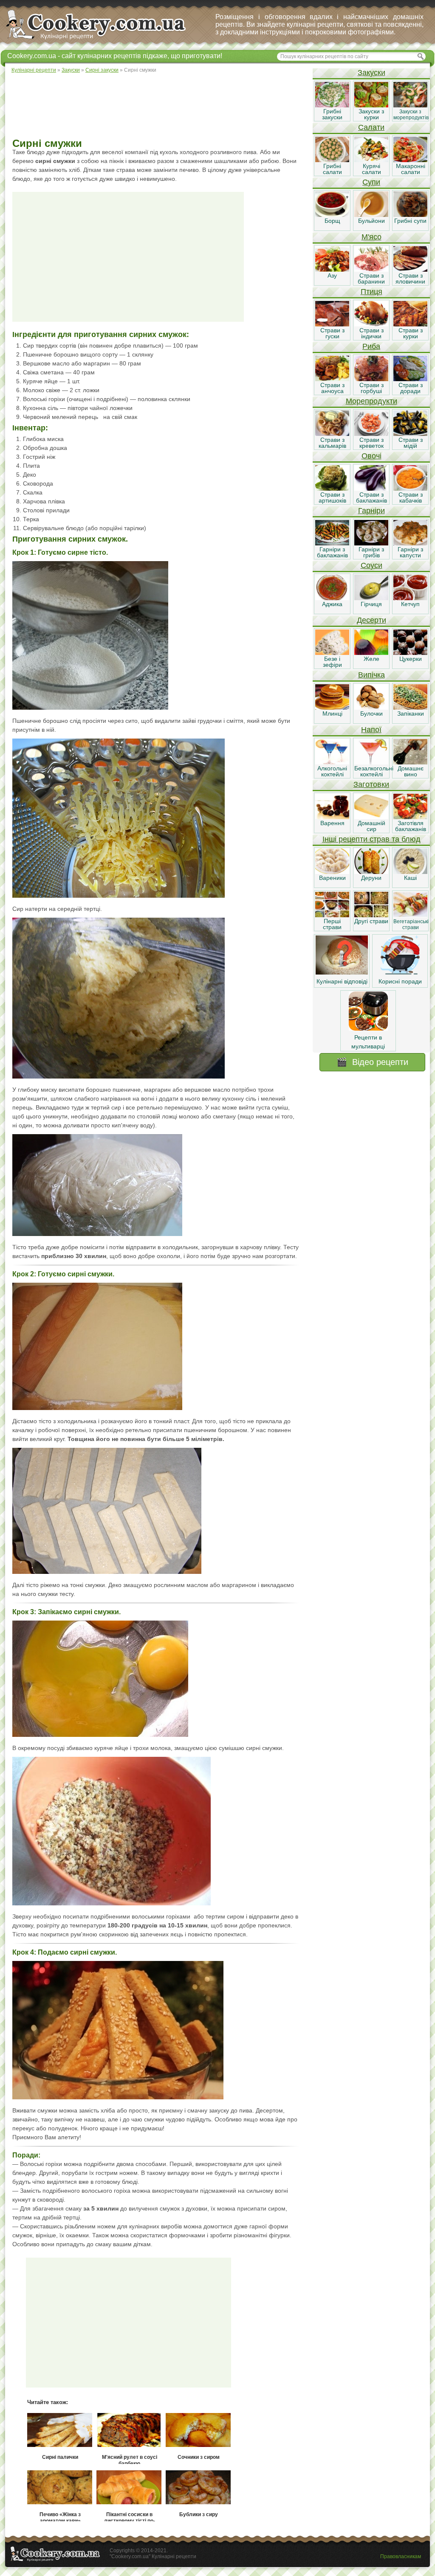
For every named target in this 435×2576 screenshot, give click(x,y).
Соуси (371, 565)
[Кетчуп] (410, 598)
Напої (371, 730)
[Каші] (410, 872)
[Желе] (371, 653)
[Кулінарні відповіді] (342, 972)
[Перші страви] (332, 915)
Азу (332, 275)
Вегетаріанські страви (411, 924)
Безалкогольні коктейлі (374, 771)
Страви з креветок (371, 443)
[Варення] (332, 817)
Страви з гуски (332, 333)
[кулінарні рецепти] (103, 40)
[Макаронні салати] (410, 160)
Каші (410, 878)
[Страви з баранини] (371, 270)
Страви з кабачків (411, 497)
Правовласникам (401, 2556)
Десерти (371, 620)
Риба (371, 346)
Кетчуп (410, 604)
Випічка (371, 675)
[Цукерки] (410, 653)
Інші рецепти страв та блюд (371, 839)
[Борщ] (332, 215)
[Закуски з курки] (371, 105)
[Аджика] (332, 598)
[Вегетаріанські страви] (410, 915)
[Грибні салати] (332, 160)
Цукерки (411, 659)
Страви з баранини (371, 278)
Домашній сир (371, 826)
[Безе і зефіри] (332, 653)
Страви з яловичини (410, 278)
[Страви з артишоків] (332, 489)
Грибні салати (332, 169)
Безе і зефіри (332, 662)
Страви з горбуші (371, 388)
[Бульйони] (371, 215)
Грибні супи (410, 221)
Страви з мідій (411, 443)
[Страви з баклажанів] (371, 489)
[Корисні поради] (400, 972)
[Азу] (332, 270)
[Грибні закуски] (332, 105)
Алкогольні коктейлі (332, 771)
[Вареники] (332, 872)
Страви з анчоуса (332, 388)
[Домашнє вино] (410, 762)
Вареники (332, 878)
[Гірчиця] (371, 598)
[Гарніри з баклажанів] (332, 543)
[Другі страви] (371, 915)
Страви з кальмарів (332, 443)
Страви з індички (371, 333)
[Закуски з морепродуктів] (410, 105)
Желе (371, 659)
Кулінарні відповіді (342, 981)
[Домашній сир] (371, 817)
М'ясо (371, 237)
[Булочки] (371, 708)
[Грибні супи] (410, 215)
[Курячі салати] (371, 160)
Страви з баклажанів (371, 497)
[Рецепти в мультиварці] (368, 1028)
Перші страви (332, 924)
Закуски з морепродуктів (411, 115)
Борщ (332, 221)
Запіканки (411, 714)
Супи (371, 182)
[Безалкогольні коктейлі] (371, 762)
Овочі (371, 456)
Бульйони (371, 221)
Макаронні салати (411, 169)
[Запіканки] (410, 708)
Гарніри (371, 511)
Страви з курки (411, 333)
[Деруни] (371, 872)
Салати (371, 127)
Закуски (371, 73)
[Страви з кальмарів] (332, 434)
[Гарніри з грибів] (371, 543)
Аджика (332, 604)
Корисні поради (400, 981)
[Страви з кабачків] (410, 489)
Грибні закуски (332, 114)
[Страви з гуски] (332, 324)
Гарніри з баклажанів (332, 552)
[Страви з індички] (371, 324)
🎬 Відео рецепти (372, 1062)
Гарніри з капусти (410, 552)
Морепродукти (371, 401)
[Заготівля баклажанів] (410, 817)
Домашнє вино (411, 771)
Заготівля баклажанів (411, 826)
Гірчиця (371, 604)
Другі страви (371, 921)
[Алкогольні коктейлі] (332, 762)
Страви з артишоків (332, 497)
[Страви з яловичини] (410, 270)
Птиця (371, 292)
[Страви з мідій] (410, 434)
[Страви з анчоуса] (332, 379)
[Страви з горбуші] (371, 379)
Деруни (371, 878)
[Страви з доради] (410, 379)
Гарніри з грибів (371, 552)
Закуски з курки (371, 114)
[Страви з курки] (410, 324)
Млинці (332, 714)
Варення (332, 823)
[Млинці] (332, 708)
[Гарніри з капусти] (410, 543)
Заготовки (371, 784)
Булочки (371, 714)
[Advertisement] (158, 106)
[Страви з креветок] (371, 434)
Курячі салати (371, 169)
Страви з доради (411, 388)
